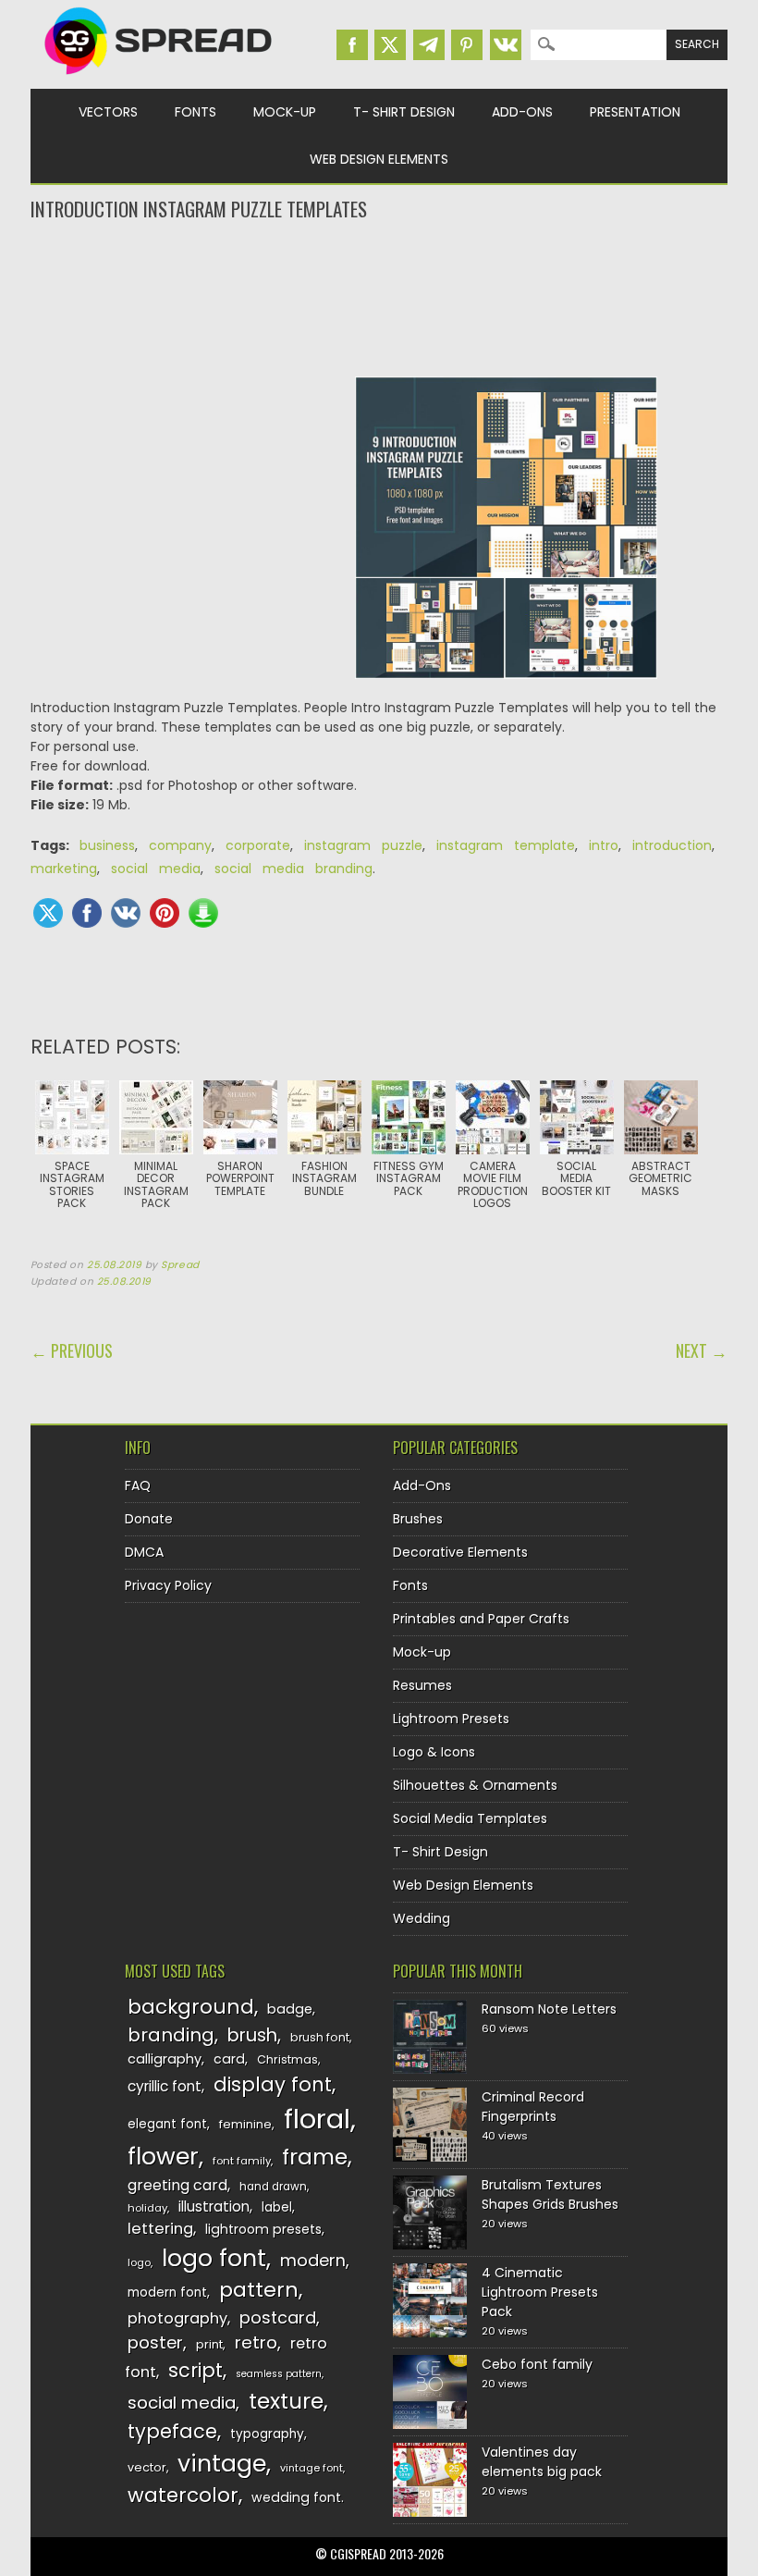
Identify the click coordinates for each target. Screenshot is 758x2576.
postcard (278, 2317)
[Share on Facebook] (87, 913)
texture (286, 2401)
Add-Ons (522, 112)
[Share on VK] (126, 913)
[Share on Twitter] (48, 913)
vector (147, 2467)
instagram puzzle (363, 845)
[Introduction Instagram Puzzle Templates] (506, 537)
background (191, 2007)
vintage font (312, 2468)
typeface (172, 2431)
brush (252, 2035)
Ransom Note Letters (549, 2009)
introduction (672, 845)
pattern (259, 2290)
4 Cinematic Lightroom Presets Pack (540, 2292)
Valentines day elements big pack (542, 2462)
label (277, 2207)
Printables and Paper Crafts (481, 1619)
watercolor (183, 2495)
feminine (245, 2124)
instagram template (506, 845)
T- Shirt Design (404, 112)
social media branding (293, 869)
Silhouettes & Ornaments (475, 1785)
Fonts (196, 112)
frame (315, 2157)
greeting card (177, 2185)
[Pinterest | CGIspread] (467, 45)
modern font (167, 2293)
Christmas (287, 2059)
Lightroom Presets (451, 1719)
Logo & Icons (434, 1752)
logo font (214, 2258)
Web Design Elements (379, 159)
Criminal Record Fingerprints (533, 2107)
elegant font (167, 2124)
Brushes (418, 1519)
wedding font (296, 2497)
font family (242, 2161)
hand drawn (273, 2187)
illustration (214, 2206)
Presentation (635, 112)
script (196, 2370)
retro (256, 2342)
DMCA (144, 1552)
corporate (258, 845)
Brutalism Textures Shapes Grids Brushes (550, 2194)
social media (156, 869)
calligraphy (165, 2059)
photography (177, 2318)
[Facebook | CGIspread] (352, 45)
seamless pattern (279, 2374)
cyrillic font (165, 2086)
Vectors (108, 112)
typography (267, 2434)
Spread (180, 1265)
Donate (149, 1519)
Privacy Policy (168, 1585)
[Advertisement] (379, 297)
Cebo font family (537, 2364)
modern (313, 2260)
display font (273, 2084)
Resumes (422, 1685)
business (107, 845)
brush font (320, 2037)
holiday (147, 2208)
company (180, 845)
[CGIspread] (159, 79)
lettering (160, 2229)
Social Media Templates (470, 1818)
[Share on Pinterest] (165, 913)
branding (171, 2035)
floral (317, 2119)
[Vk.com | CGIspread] (506, 45)
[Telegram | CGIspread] (429, 45)
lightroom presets (263, 2229)
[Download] (203, 913)
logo (139, 2262)
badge (290, 2009)
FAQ (138, 1485)
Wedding (422, 1918)
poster (155, 2342)
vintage (222, 2464)
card (229, 2059)
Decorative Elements (460, 1552)
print (209, 2344)
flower (163, 2157)
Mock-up (285, 112)
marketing (64, 869)
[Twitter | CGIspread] (390, 45)
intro (604, 845)
